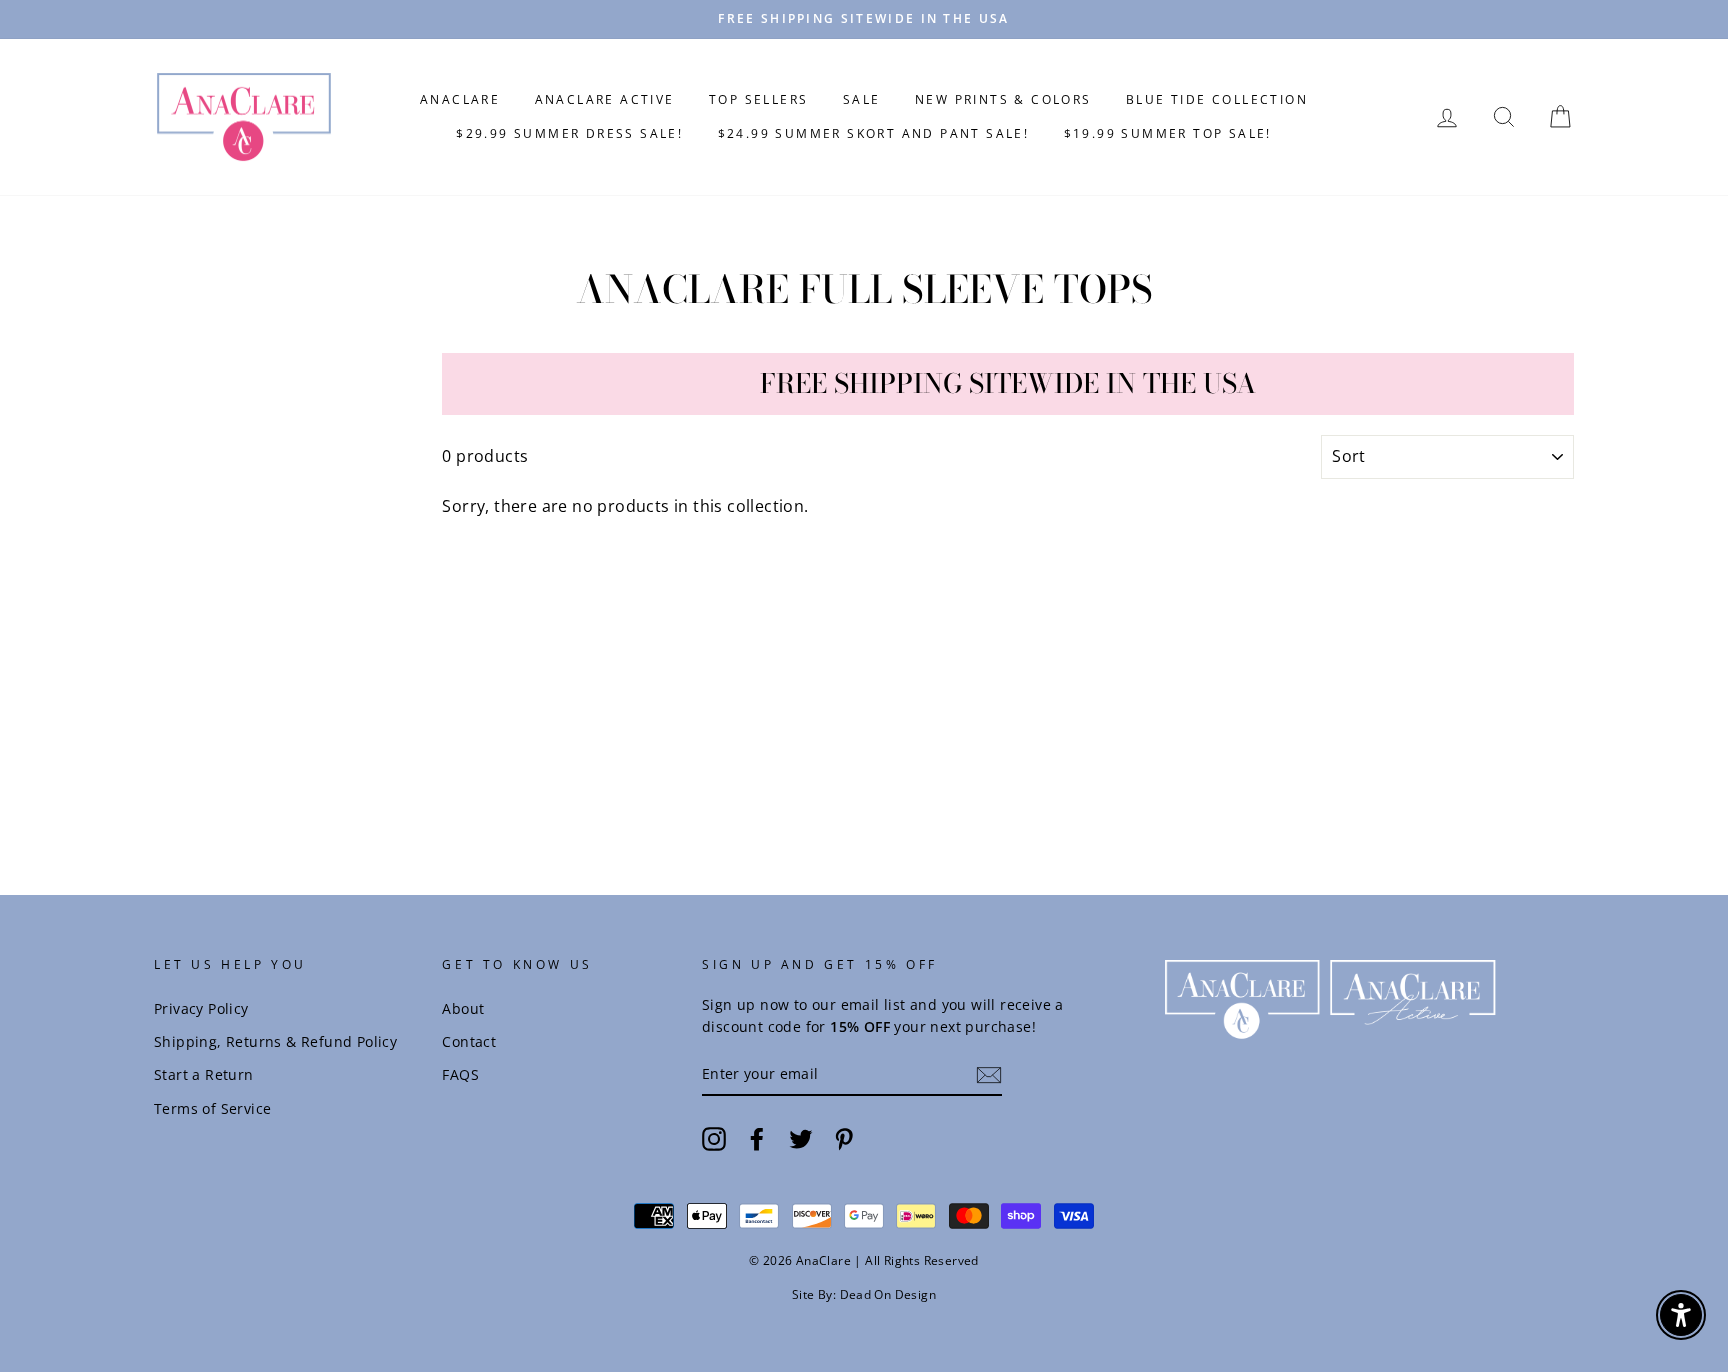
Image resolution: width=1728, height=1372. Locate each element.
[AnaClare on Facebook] (757, 1138)
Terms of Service (212, 1108)
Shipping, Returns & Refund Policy (275, 1041)
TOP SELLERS (758, 99)
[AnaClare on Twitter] (801, 1138)
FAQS (460, 1074)
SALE (862, 99)
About (463, 1008)
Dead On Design (888, 1294)
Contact (469, 1041)
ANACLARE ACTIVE (605, 99)
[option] (864, 19)
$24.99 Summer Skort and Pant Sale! (874, 133)
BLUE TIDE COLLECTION (1217, 99)
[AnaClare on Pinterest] (844, 1138)
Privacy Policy (201, 1008)
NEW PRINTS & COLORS (1003, 99)
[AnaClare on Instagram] (714, 1138)
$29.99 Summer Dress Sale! (569, 133)
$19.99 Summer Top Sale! (1168, 133)
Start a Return (204, 1074)
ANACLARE (460, 99)
